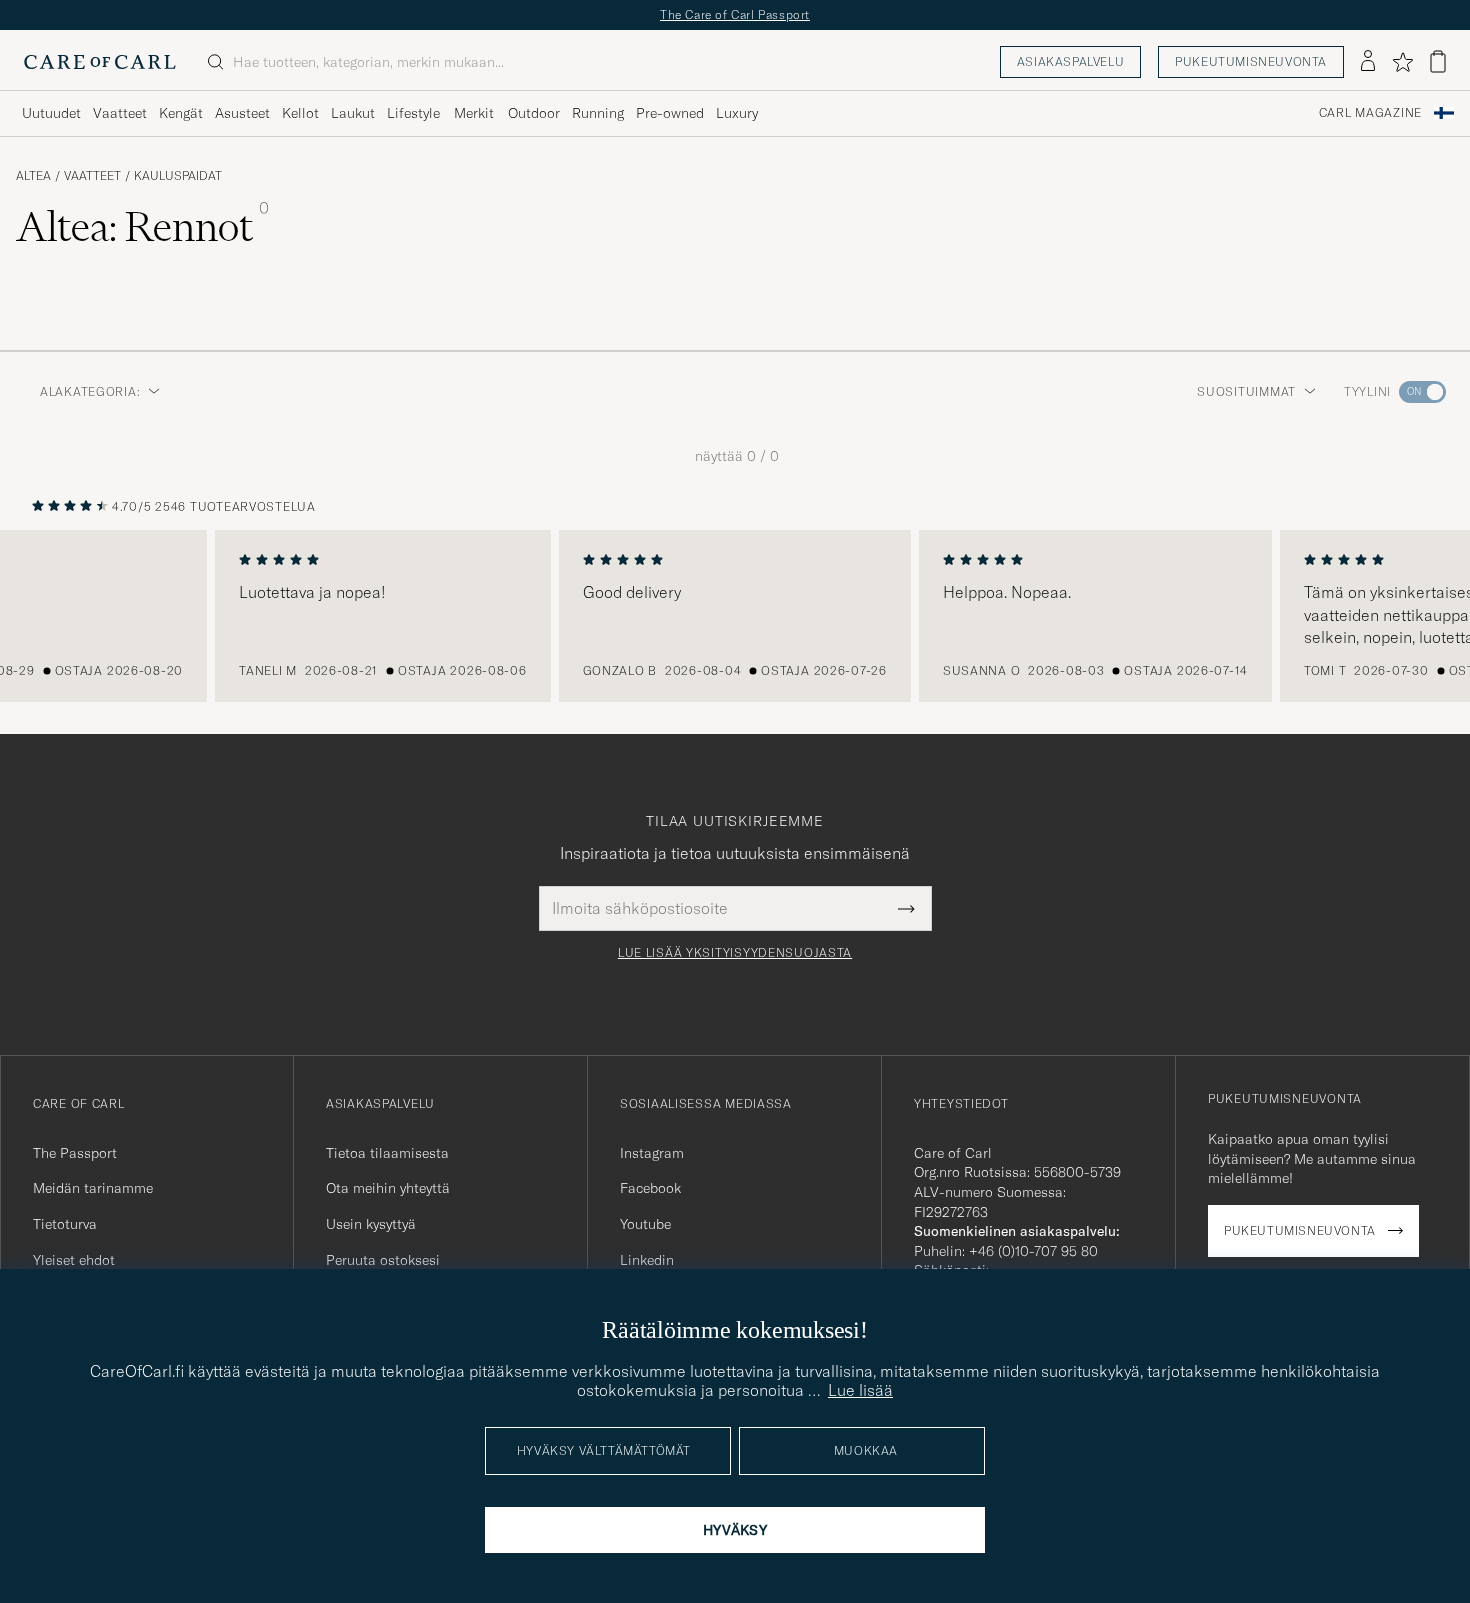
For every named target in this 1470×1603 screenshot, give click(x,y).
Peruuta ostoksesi (383, 1260)
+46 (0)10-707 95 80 (1033, 1251)
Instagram (652, 1153)
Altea (33, 176)
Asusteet (242, 113)
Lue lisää (860, 1390)
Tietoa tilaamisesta (387, 1153)
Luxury (737, 113)
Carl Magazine (1370, 113)
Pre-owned (670, 113)
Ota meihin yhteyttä (388, 1188)
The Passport (75, 1153)
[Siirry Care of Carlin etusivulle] (100, 62)
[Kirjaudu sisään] (1368, 62)
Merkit (474, 113)
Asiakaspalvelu (1070, 61)
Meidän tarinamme (93, 1188)
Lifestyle (413, 113)
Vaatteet (120, 113)
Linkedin (647, 1260)
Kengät (181, 113)
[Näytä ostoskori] (1438, 61)
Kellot (300, 113)
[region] (735, 616)
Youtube (645, 1224)
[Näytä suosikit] (1402, 62)
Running (598, 113)
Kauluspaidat (178, 176)
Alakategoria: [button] (90, 391)
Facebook (650, 1188)
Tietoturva (65, 1224)
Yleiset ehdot (74, 1260)
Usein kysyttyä (371, 1224)
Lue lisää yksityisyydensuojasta (735, 953)
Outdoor (534, 113)
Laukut (353, 113)
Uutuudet (51, 113)
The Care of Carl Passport (735, 14)
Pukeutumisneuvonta (1251, 61)
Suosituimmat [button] (1246, 391)
